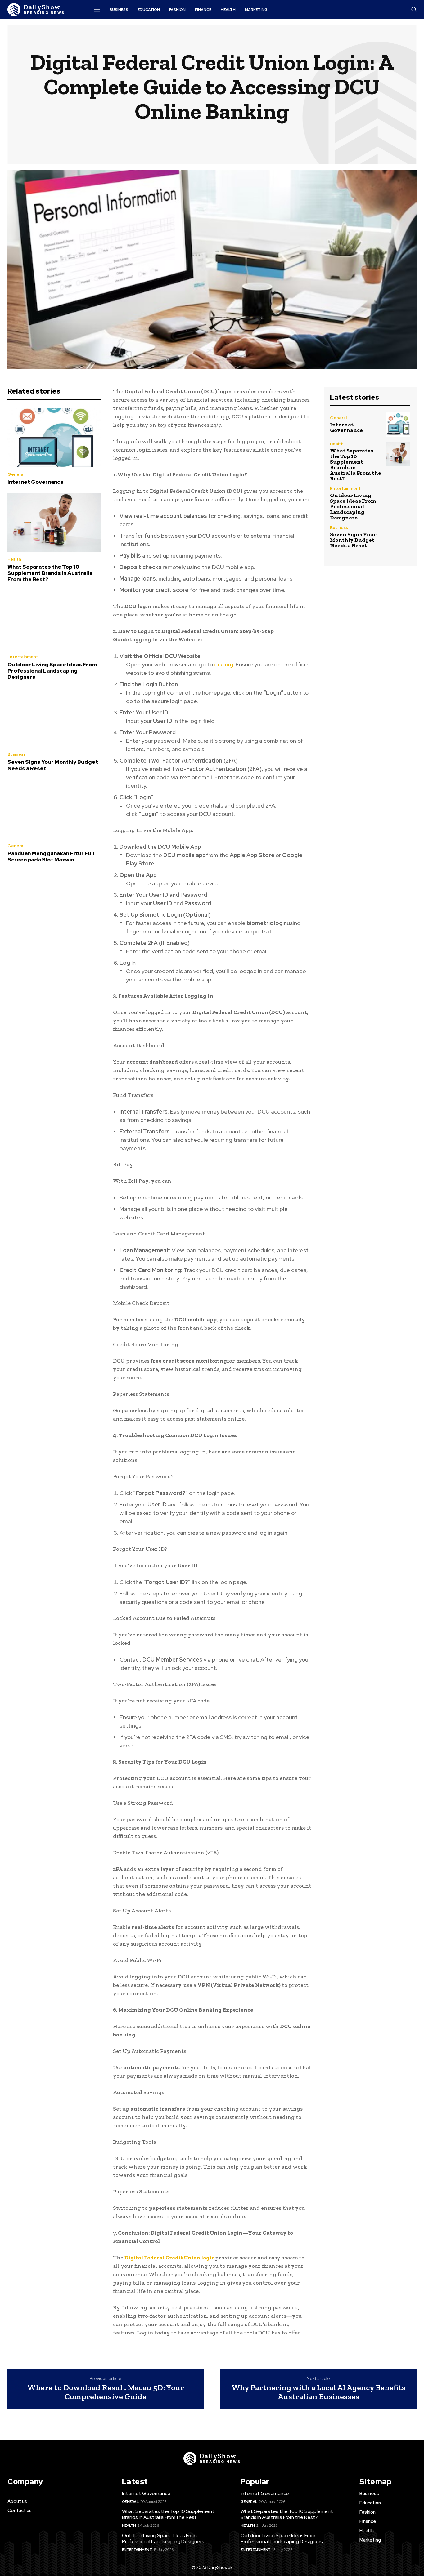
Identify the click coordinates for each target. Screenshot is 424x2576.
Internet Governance (36, 482)
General (16, 474)
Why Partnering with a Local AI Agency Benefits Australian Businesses (318, 2392)
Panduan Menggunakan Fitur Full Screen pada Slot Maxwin (51, 856)
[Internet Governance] (54, 438)
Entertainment (23, 657)
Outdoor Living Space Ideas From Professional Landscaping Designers (52, 671)
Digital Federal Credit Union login (170, 2258)
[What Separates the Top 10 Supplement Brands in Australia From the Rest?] (54, 523)
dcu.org (224, 664)
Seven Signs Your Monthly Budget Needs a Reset (53, 765)
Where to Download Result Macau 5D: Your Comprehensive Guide (106, 2392)
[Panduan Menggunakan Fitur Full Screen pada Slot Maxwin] (54, 809)
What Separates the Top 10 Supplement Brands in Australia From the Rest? (50, 573)
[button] (414, 9)
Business (16, 754)
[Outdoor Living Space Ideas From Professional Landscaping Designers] (54, 620)
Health (14, 559)
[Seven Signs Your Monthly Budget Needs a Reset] (54, 718)
